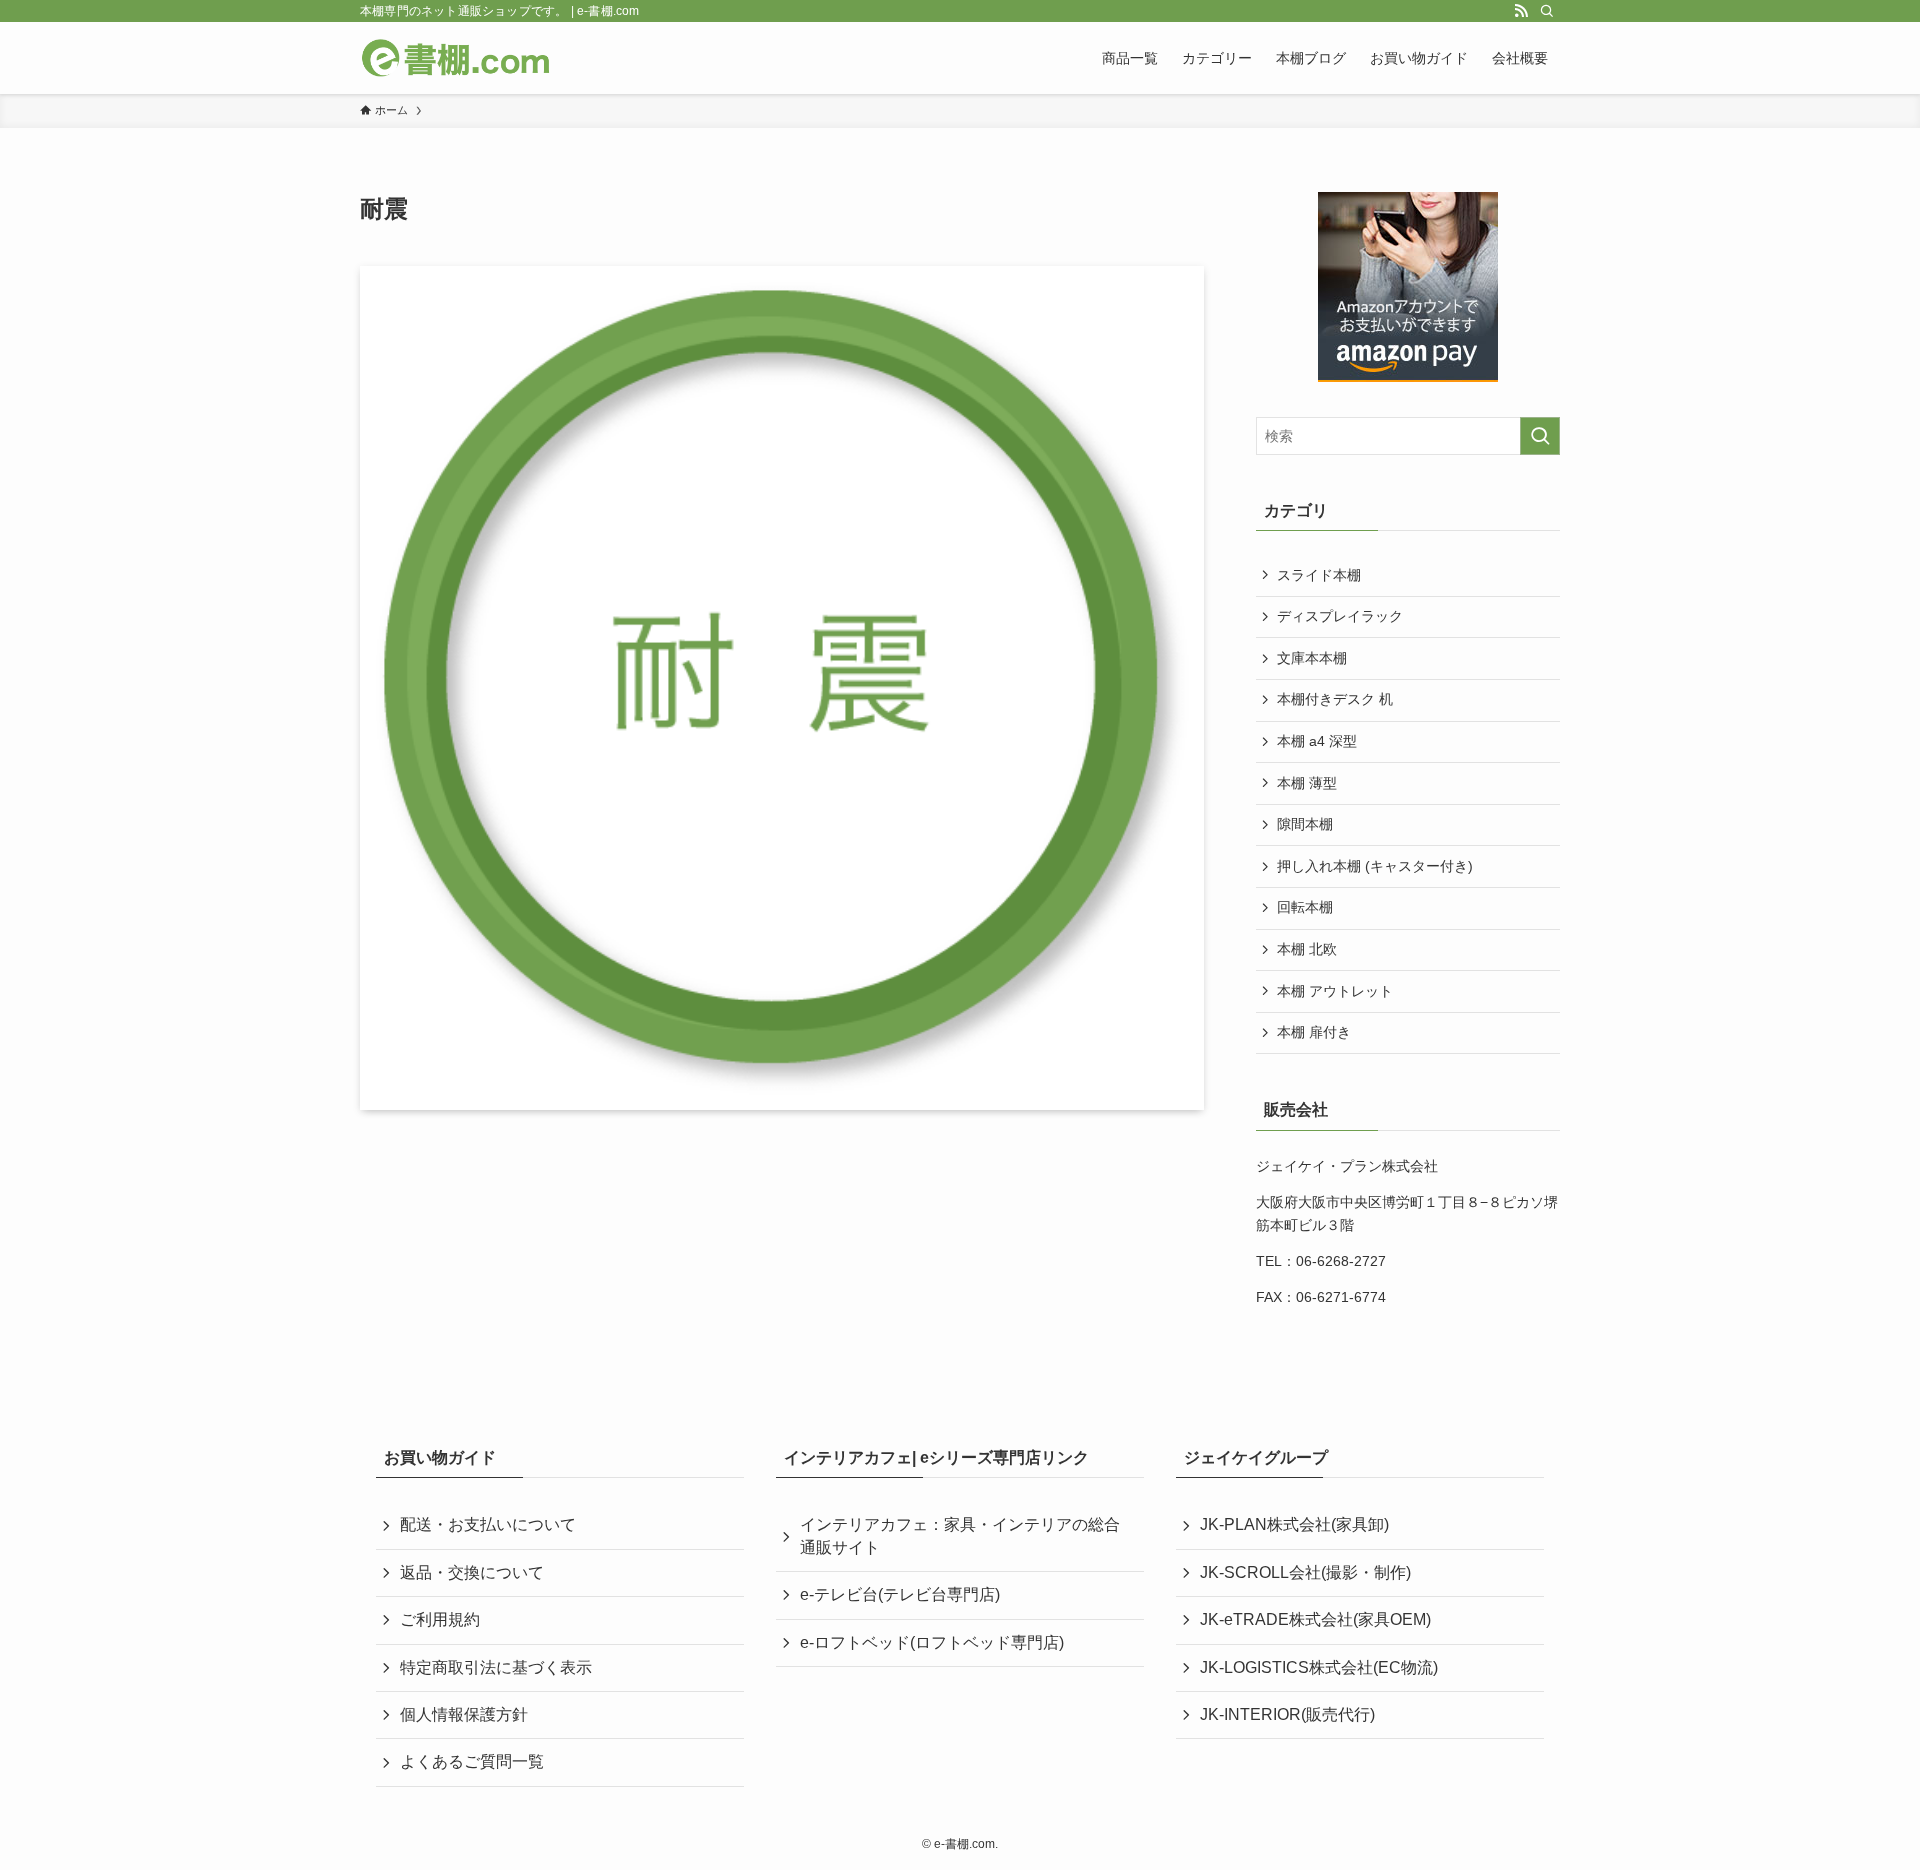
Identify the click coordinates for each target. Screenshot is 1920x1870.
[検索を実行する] (1540, 436)
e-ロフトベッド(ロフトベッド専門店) (932, 1642)
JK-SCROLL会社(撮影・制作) (1305, 1572)
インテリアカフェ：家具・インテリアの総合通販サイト (960, 1535)
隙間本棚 (1305, 824)
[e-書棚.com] (456, 58)
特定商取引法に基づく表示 (496, 1667)
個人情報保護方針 (464, 1714)
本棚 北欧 (1307, 949)
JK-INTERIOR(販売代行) (1287, 1714)
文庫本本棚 (1312, 658)
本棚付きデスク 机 (1335, 699)
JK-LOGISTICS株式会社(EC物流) (1319, 1667)
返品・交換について (472, 1572)
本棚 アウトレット (1335, 991)
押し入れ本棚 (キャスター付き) (1375, 866)
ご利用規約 (440, 1619)
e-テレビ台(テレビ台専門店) (900, 1594)
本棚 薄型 (1307, 783)
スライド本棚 (1319, 575)
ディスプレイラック (1340, 616)
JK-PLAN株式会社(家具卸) (1294, 1524)
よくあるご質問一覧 (472, 1761)
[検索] (1547, 11)
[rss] (1521, 11)
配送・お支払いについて (488, 1524)
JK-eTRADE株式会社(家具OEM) (1315, 1619)
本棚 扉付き (1314, 1032)
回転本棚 (1305, 907)
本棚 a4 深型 (1317, 741)
